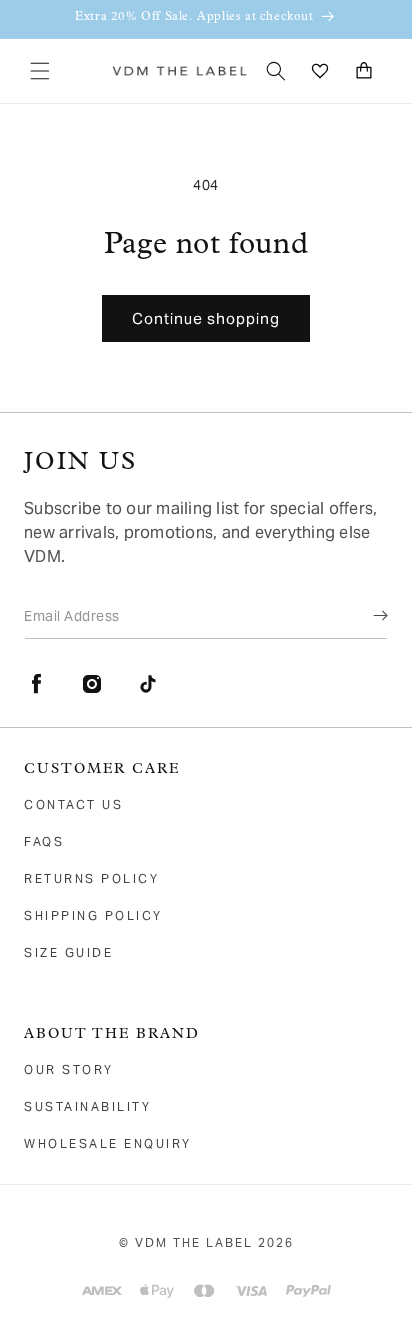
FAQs (44, 841)
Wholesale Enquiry (108, 1143)
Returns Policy (91, 878)
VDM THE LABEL (194, 1242)
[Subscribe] (366, 615)
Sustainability (87, 1106)
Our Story (69, 1069)
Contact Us (73, 804)
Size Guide (68, 952)
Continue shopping (206, 318)
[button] (40, 71)
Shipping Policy (93, 915)
